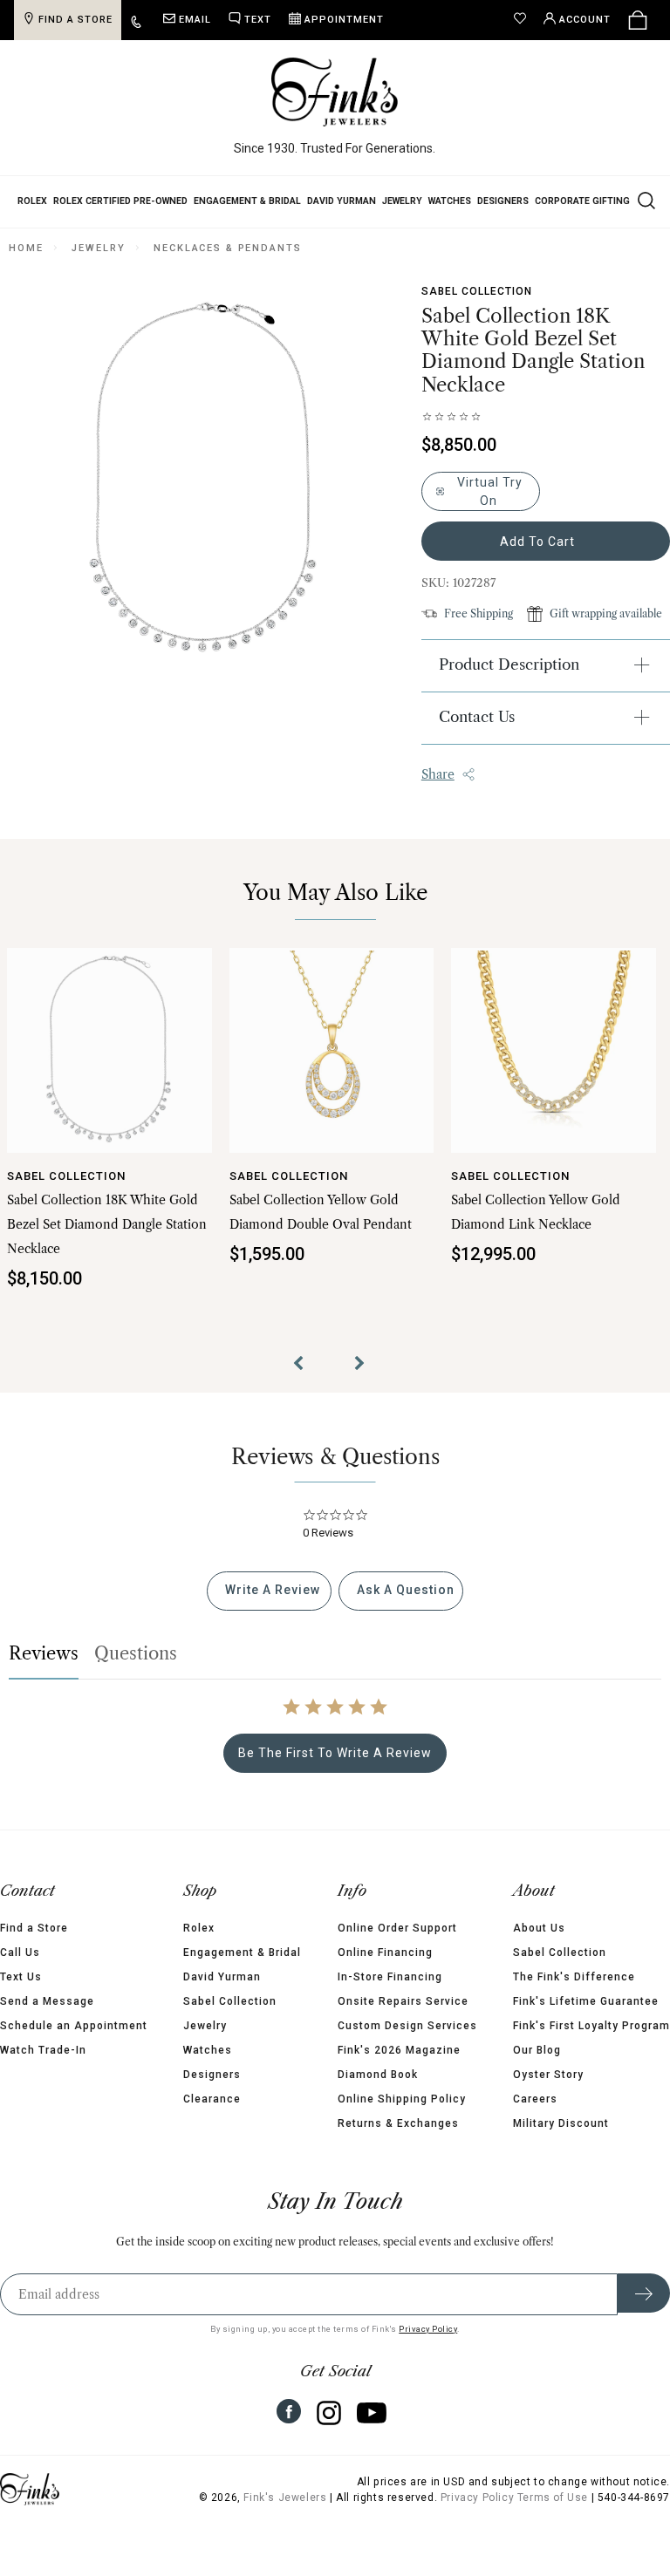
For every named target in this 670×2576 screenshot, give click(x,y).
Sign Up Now (495, 1452)
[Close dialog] (633, 1159)
